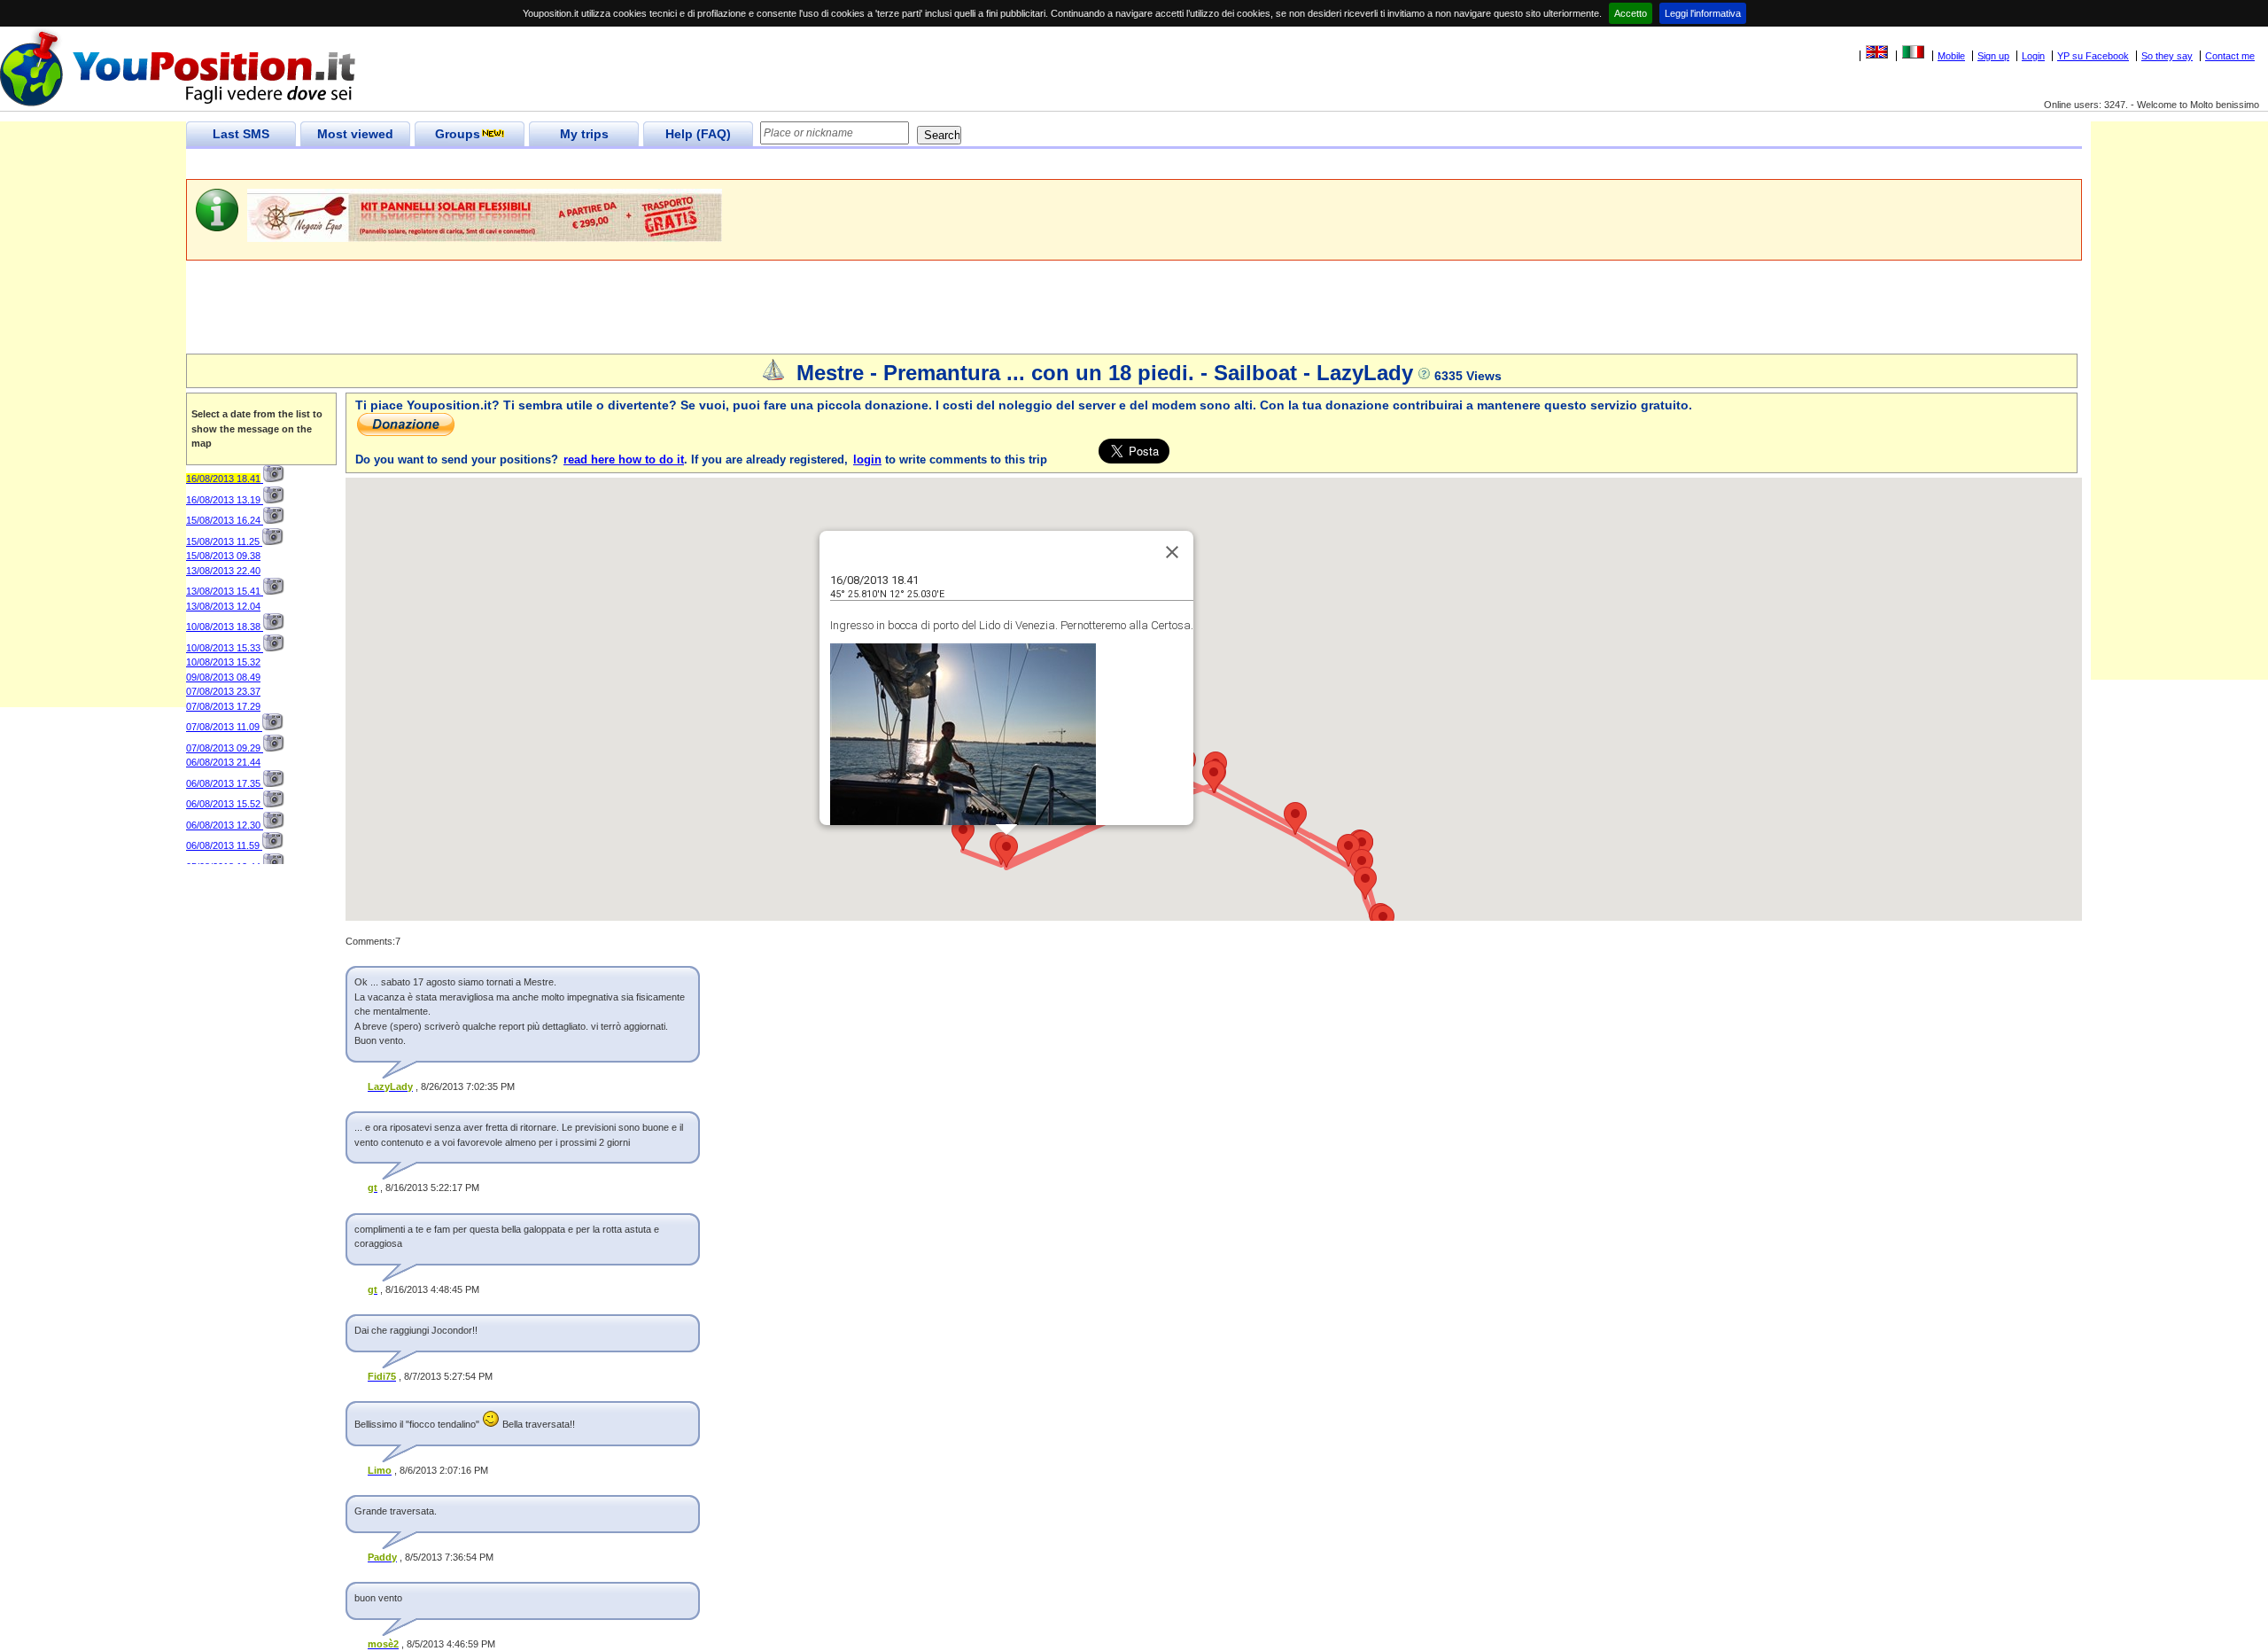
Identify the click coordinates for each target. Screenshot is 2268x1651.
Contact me (2230, 56)
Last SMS (241, 134)
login (867, 459)
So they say (2167, 56)
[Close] (1172, 552)
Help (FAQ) (698, 134)
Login (2033, 56)
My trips (584, 134)
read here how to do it (624, 459)
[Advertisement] (509, 164)
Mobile (1951, 56)
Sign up (1993, 56)
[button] (1006, 851)
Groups (458, 134)
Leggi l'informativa (1703, 13)
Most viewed (355, 134)
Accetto (1631, 13)
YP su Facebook (2093, 56)
